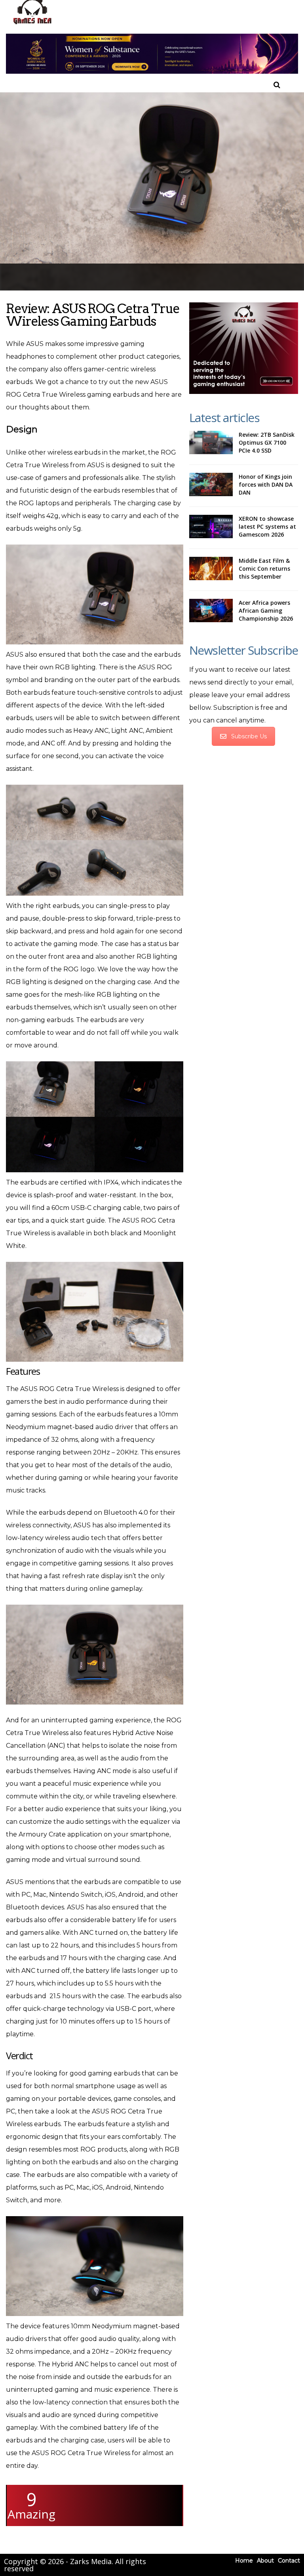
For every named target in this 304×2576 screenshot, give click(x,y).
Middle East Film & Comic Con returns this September (264, 569)
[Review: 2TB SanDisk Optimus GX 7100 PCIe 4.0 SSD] (211, 443)
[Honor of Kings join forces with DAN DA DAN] (211, 485)
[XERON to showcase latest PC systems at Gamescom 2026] (211, 527)
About (265, 2561)
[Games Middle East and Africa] (32, 24)
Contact (289, 2561)
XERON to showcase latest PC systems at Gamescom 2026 (267, 526)
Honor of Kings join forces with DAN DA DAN (266, 484)
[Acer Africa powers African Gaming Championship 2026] (211, 611)
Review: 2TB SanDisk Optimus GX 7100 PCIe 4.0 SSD (267, 442)
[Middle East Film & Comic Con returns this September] (211, 569)
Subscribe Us (249, 736)
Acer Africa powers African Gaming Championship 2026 (266, 611)
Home (244, 2561)
